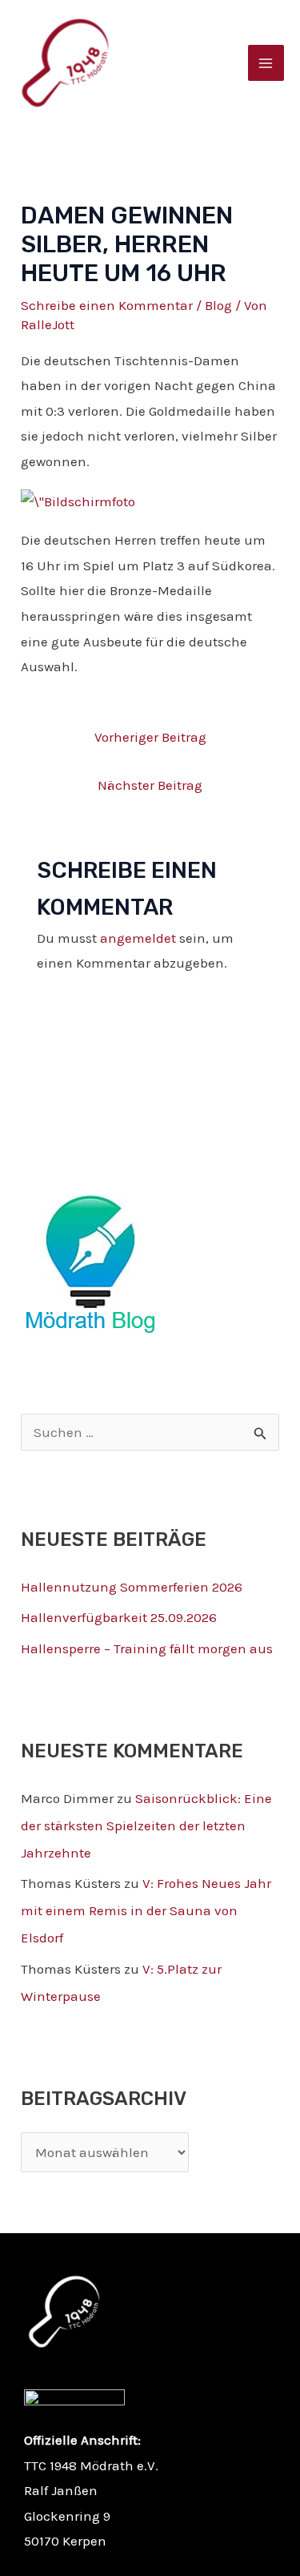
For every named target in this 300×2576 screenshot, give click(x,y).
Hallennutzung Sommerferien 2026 (132, 1587)
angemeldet (138, 938)
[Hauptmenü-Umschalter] (266, 63)
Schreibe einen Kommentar (107, 305)
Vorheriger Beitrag (150, 737)
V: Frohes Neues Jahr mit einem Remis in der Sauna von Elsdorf (146, 1910)
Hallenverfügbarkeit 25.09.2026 (119, 1617)
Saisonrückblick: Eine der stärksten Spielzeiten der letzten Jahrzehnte (146, 1825)
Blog (218, 305)
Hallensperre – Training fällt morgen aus (147, 1648)
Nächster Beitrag (150, 785)
